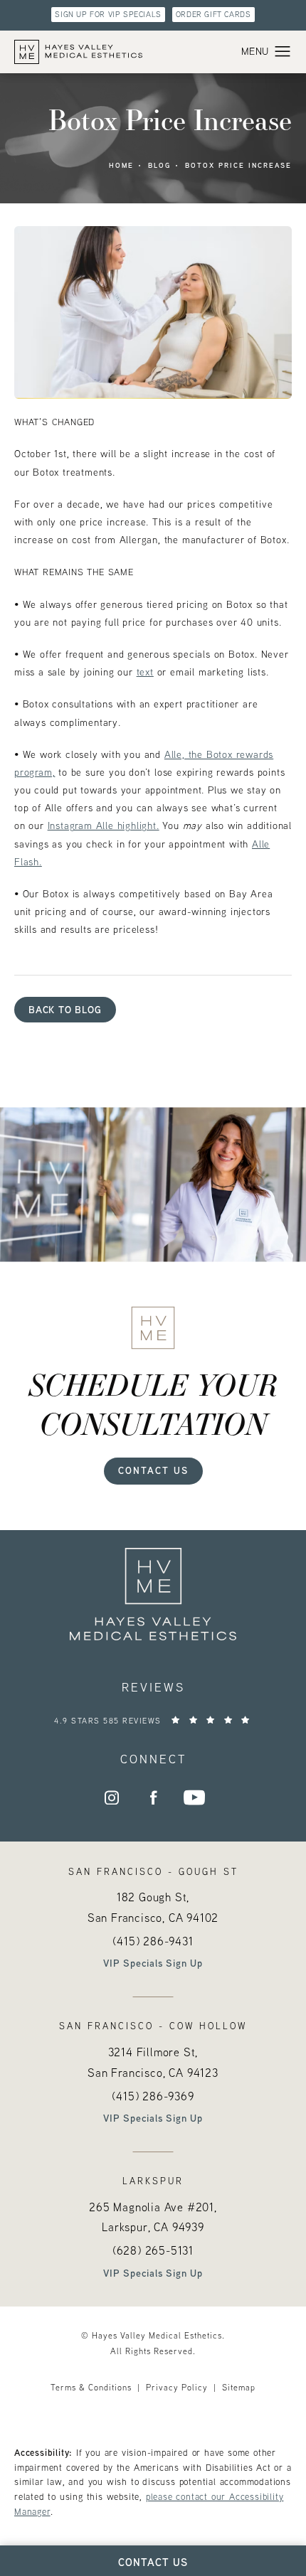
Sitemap (239, 2387)
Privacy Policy (177, 2387)
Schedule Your (153, 1404)
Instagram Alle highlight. (104, 825)
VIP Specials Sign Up (153, 1963)
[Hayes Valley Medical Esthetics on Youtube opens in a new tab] (194, 1797)
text (145, 672)
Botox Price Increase (238, 165)
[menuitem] (112, 1797)
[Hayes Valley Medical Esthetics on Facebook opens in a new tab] (153, 1797)
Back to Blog (65, 1009)
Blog (159, 165)
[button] (283, 52)
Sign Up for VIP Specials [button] (108, 14)
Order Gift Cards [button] (213, 14)
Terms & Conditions (91, 2387)
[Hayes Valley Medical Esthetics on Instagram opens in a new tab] (112, 1797)
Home (121, 165)
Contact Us (153, 1470)
